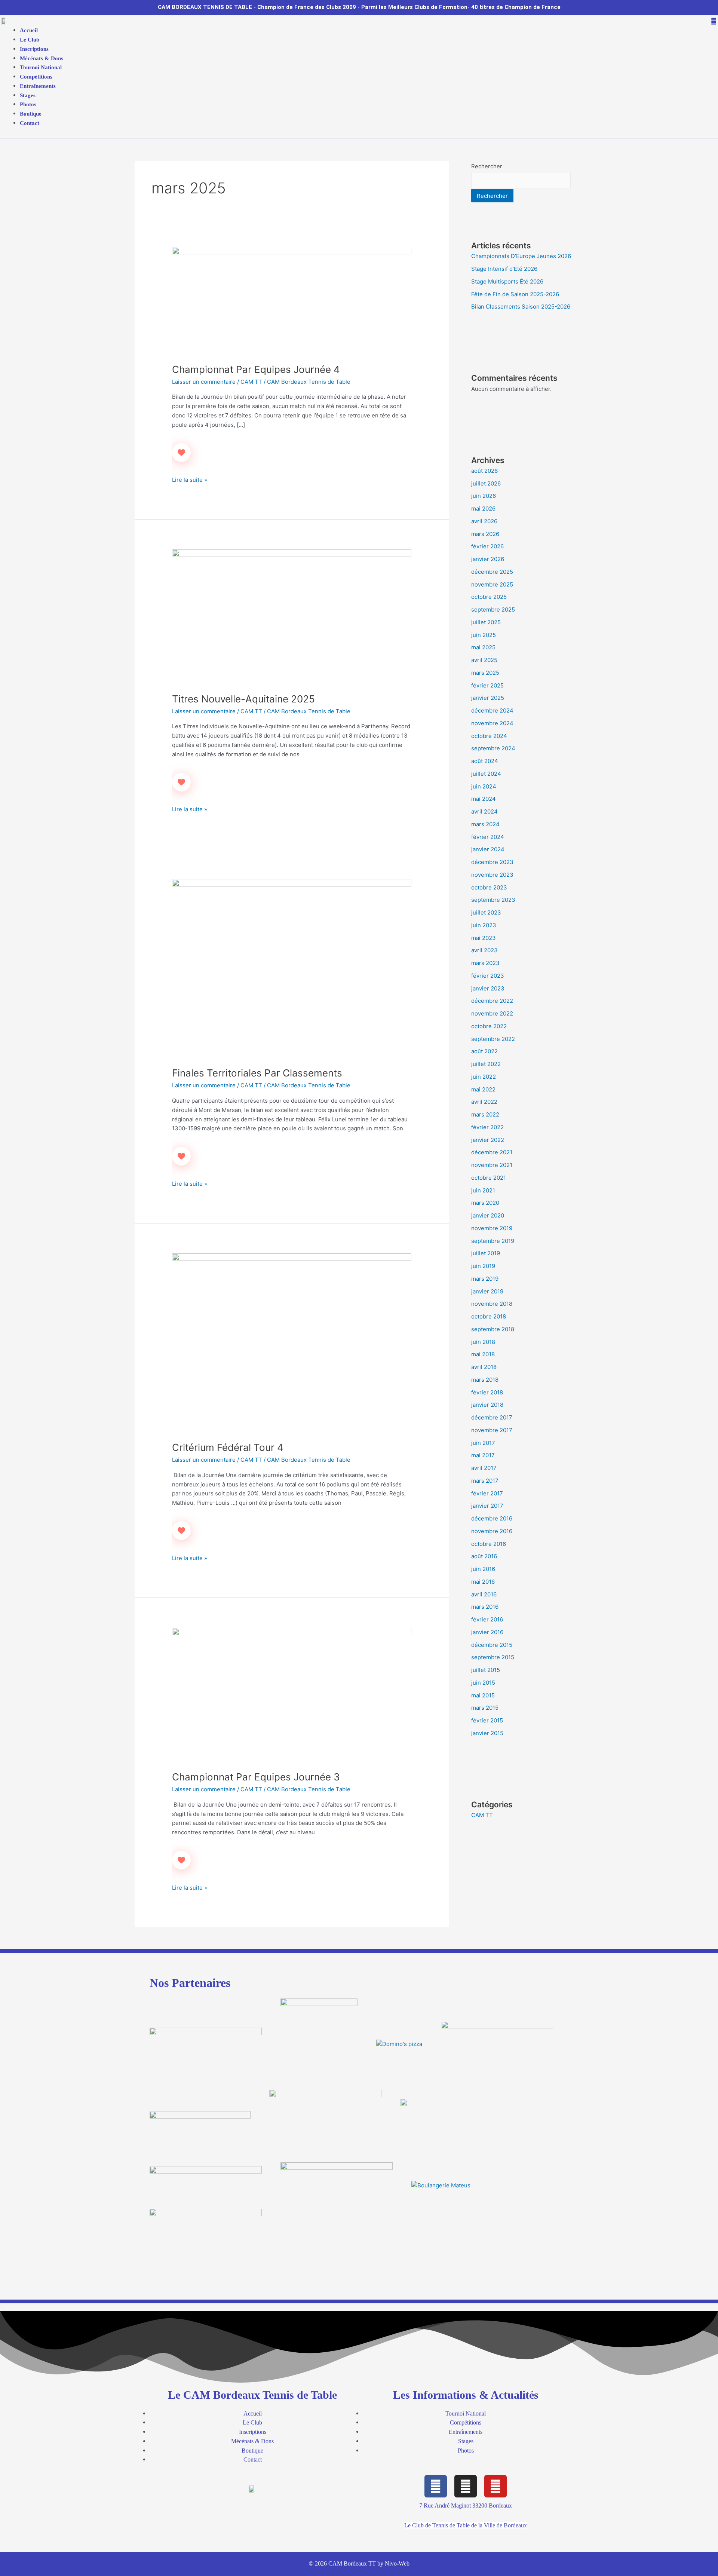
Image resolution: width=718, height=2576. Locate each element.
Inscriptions (34, 49)
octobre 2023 (489, 887)
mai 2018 (483, 1354)
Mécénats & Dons (42, 58)
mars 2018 (485, 1380)
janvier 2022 (488, 1140)
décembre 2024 (492, 710)
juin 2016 (483, 1569)
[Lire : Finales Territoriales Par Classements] (292, 968)
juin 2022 (484, 1077)
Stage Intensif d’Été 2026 (504, 269)
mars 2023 (485, 963)
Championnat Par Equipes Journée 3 (256, 1777)
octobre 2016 (489, 1544)
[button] (364, 22)
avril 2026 (484, 521)
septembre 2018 (493, 1329)
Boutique (31, 114)
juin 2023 (484, 925)
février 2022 (487, 1127)
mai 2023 (484, 938)
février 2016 (487, 1619)
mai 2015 (483, 1695)
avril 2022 (484, 1102)
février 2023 (488, 976)
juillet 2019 (486, 1253)
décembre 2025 (492, 572)
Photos (28, 104)
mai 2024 (484, 799)
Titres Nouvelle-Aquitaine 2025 (243, 699)
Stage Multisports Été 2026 (507, 281)
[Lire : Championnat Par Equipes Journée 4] (292, 300)
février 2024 (488, 837)
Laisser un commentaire (204, 382)
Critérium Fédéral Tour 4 (228, 1447)
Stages (28, 95)
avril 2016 (484, 1594)
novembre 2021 (492, 1165)
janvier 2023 (488, 988)
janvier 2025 (488, 698)
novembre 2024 (492, 723)
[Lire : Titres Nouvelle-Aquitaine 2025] (292, 616)
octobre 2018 (489, 1316)
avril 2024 (484, 811)
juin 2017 (483, 1443)
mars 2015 (485, 1708)
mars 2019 (485, 1279)
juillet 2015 (486, 1670)
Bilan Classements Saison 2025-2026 (521, 307)
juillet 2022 (486, 1064)
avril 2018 (484, 1367)
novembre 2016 (492, 1531)
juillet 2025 (486, 622)
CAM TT (251, 382)
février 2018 (487, 1392)
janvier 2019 (487, 1291)
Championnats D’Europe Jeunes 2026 (521, 256)
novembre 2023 (492, 875)
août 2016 (484, 1556)
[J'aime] (181, 453)
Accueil (29, 30)
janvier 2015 (487, 1733)
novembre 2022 (492, 1013)
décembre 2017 (492, 1417)
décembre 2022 (492, 1001)
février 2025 (487, 685)
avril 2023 (484, 950)
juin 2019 (483, 1266)
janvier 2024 (488, 849)
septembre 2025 (493, 609)
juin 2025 (484, 635)
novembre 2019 (492, 1228)
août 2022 (484, 1051)
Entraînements (38, 86)
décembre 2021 (492, 1152)
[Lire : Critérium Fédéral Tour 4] (292, 1343)
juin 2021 (483, 1190)
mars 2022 (485, 1114)
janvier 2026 (488, 559)
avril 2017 (484, 1468)
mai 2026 (483, 509)
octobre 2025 (489, 597)
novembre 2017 (492, 1430)
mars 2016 (485, 1607)
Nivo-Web (397, 2563)
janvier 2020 (488, 1215)
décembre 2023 (492, 862)
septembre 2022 (493, 1039)
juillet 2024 (486, 774)
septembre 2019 (493, 1241)
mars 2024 (485, 824)
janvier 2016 (487, 1632)
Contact (30, 123)
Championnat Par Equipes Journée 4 (256, 369)
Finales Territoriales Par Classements (257, 1073)
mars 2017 (485, 1481)
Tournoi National (41, 67)
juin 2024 (484, 786)
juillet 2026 (486, 483)
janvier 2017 (487, 1506)
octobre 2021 (489, 1178)
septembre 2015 (493, 1657)
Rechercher (487, 166)
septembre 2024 (493, 748)
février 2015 (487, 1720)
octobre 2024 (489, 736)
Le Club (30, 40)
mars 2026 (485, 534)
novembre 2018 (492, 1304)
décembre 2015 (492, 1645)
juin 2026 (484, 496)
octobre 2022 (489, 1026)
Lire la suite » (190, 479)
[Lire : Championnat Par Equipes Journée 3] (292, 1695)
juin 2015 (483, 1683)
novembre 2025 (492, 584)
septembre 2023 (493, 900)
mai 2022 (483, 1089)
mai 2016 (483, 1582)
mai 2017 (483, 1455)
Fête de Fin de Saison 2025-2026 (515, 294)
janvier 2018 (487, 1405)
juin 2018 (483, 1342)
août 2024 (485, 761)
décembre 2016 (492, 1518)
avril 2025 (484, 660)
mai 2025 (483, 647)
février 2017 (487, 1493)
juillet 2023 (486, 912)
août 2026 (484, 471)
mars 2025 (485, 673)
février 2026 (487, 546)
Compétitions (36, 77)
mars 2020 (485, 1203)
